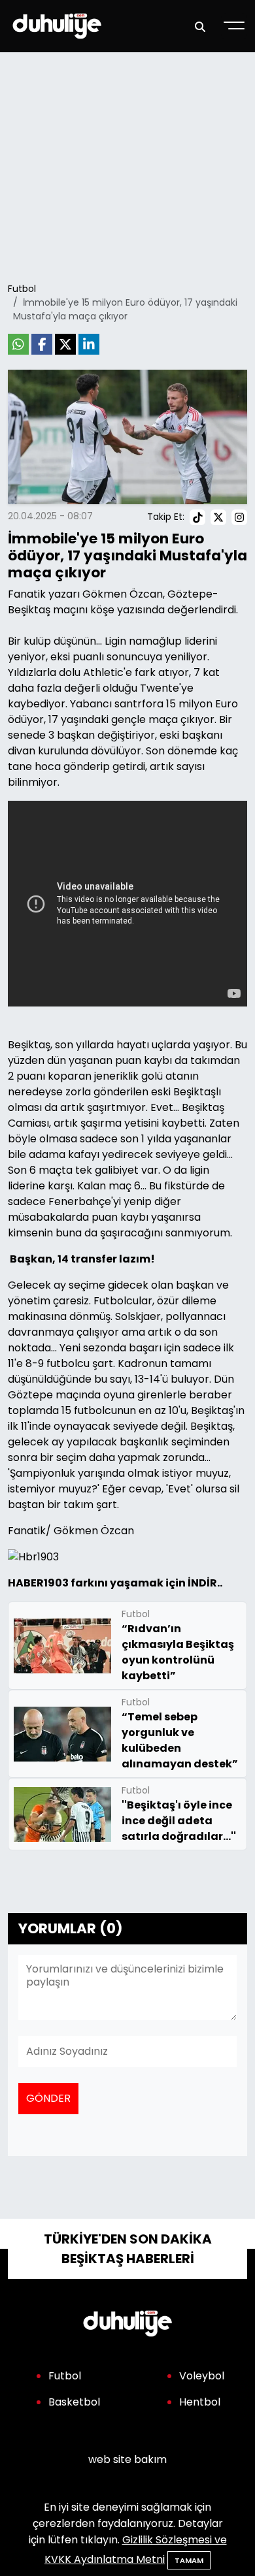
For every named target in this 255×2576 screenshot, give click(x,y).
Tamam (189, 2560)
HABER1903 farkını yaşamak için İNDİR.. (115, 1583)
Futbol (22, 289)
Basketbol (74, 2402)
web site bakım (127, 2459)
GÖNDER (48, 2098)
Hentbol (200, 2402)
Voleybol (202, 2376)
